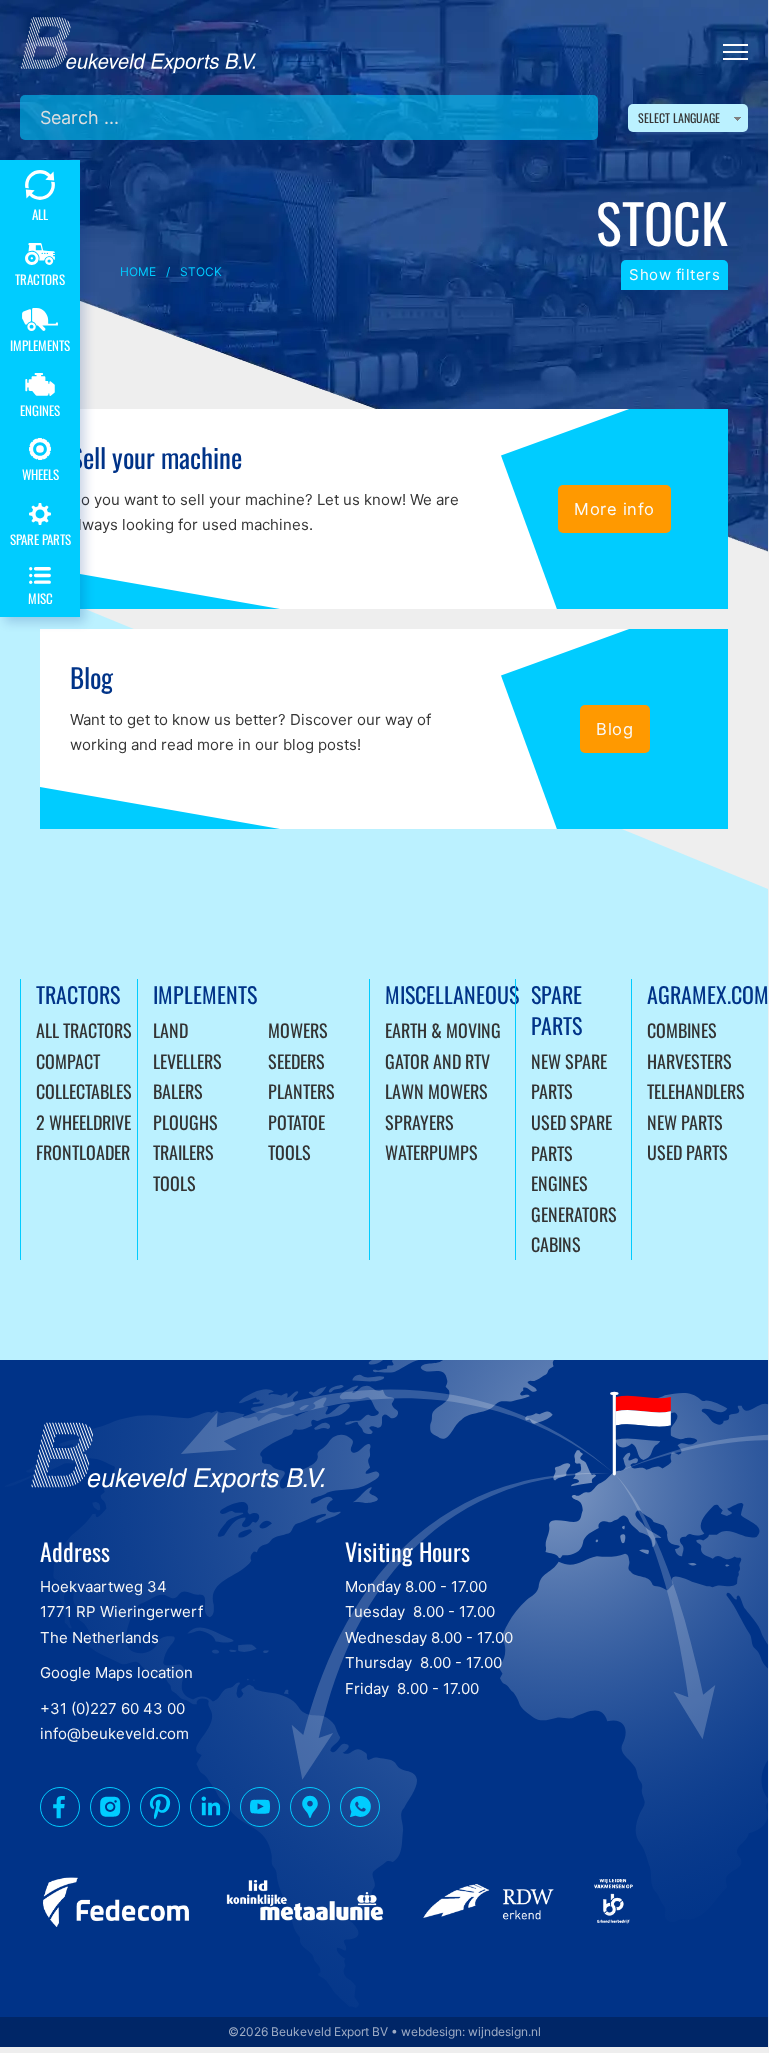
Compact (68, 1061)
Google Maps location (116, 1672)
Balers (178, 1091)
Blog (614, 729)
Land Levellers (187, 1045)
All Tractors (84, 1030)
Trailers (183, 1152)
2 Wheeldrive (83, 1122)
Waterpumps (431, 1152)
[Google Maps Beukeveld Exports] (310, 1811)
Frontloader (83, 1152)
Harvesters (689, 1061)
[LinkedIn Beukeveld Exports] (210, 1811)
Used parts (687, 1152)
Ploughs (185, 1122)
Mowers (298, 1030)
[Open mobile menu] (735, 52)
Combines (682, 1030)
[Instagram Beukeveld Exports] (110, 1811)
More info (614, 509)
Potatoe (296, 1122)
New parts (685, 1122)
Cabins (556, 1244)
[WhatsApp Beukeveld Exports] (360, 1811)
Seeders (296, 1061)
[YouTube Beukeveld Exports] (260, 1811)
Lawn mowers (436, 1091)
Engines (559, 1183)
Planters (301, 1091)
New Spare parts (569, 1076)
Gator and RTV (437, 1061)
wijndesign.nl (504, 2031)
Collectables (84, 1091)
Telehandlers (696, 1091)
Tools (174, 1183)
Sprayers (419, 1122)
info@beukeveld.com (114, 1733)
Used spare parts (571, 1137)
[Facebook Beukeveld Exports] (60, 1811)
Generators (574, 1214)
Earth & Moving (443, 1030)
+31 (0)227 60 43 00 (112, 1708)
